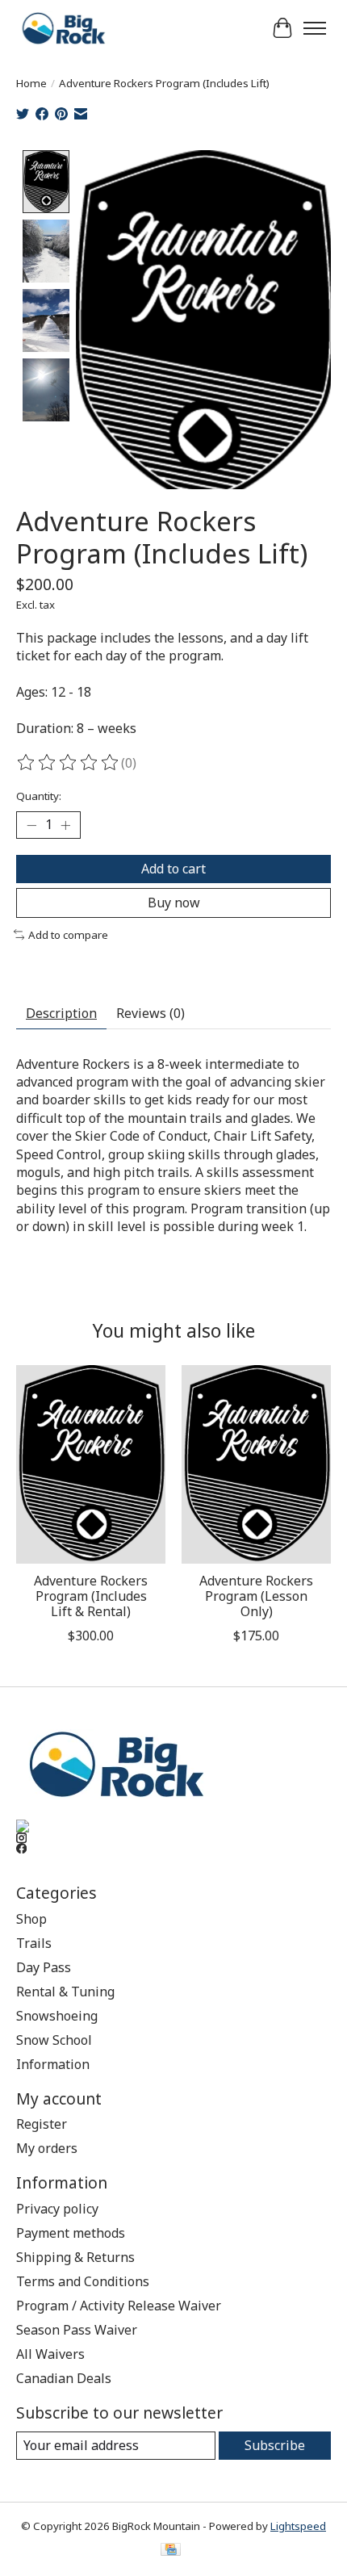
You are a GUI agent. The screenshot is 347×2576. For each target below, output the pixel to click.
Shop (31, 1919)
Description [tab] (61, 1013)
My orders (47, 2148)
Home (31, 83)
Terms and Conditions (83, 2281)
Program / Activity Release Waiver (119, 2306)
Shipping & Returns (75, 2257)
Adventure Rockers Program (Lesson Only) (256, 1596)
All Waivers (50, 2354)
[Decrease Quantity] (31, 825)
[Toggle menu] (315, 28)
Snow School (54, 2040)
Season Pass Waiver (77, 2330)
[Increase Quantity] (65, 825)
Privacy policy (57, 2209)
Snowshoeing (57, 2016)
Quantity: (39, 796)
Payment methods (71, 2233)
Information (53, 2064)
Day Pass (44, 1967)
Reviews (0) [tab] (151, 1013)
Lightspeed (298, 2526)
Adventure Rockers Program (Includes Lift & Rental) (91, 1596)
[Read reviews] (69, 763)
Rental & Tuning (65, 1992)
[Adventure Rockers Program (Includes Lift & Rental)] (91, 1464)
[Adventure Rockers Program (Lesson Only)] (256, 1464)
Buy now (174, 903)
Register (42, 2124)
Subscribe (275, 2445)
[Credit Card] (171, 2551)
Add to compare (68, 935)
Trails (34, 1943)
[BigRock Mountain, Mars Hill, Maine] (63, 28)
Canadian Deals (64, 2378)
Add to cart (173, 869)
